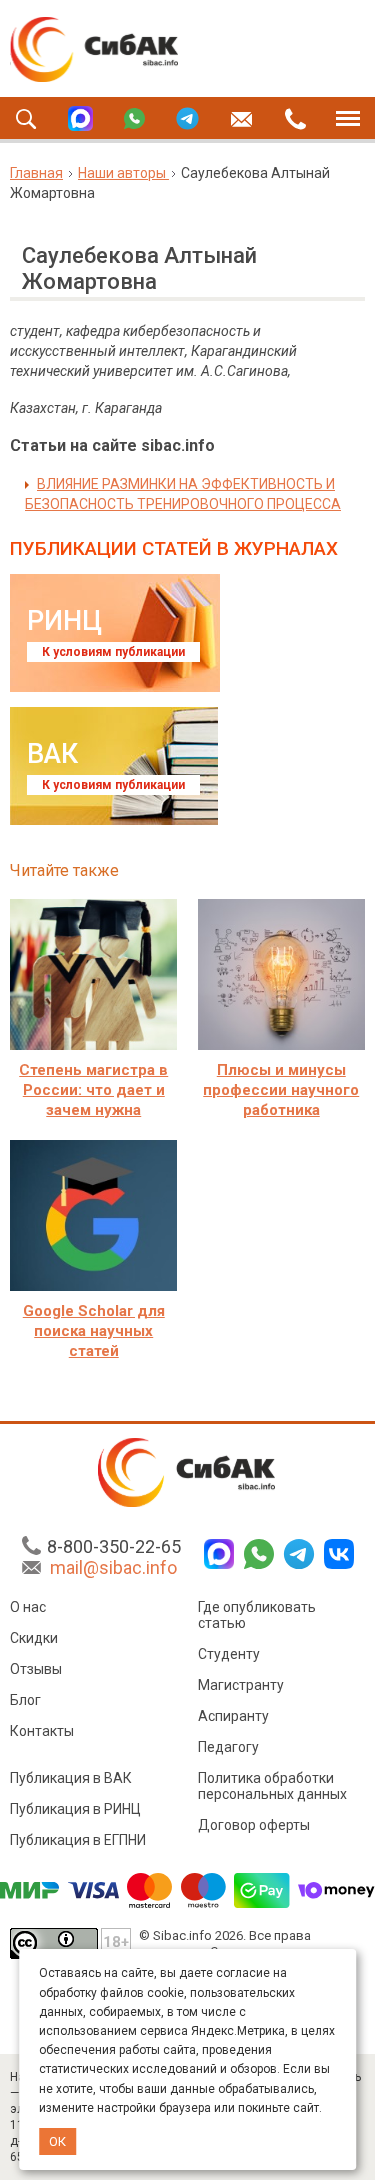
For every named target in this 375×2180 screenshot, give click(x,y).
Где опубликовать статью (257, 1615)
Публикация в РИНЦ (75, 1809)
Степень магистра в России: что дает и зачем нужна (93, 1090)
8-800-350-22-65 (114, 1546)
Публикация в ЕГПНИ (78, 1840)
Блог (25, 1700)
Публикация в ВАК (71, 1778)
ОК (57, 2141)
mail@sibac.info (113, 1567)
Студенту (229, 1654)
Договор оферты (254, 1825)
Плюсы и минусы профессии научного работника (281, 1090)
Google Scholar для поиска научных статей (94, 1331)
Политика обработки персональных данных (272, 1786)
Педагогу (228, 1747)
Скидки (34, 1638)
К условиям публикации (113, 652)
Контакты (42, 1731)
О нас (28, 1607)
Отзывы (36, 1669)
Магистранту (241, 1685)
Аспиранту (233, 1716)
